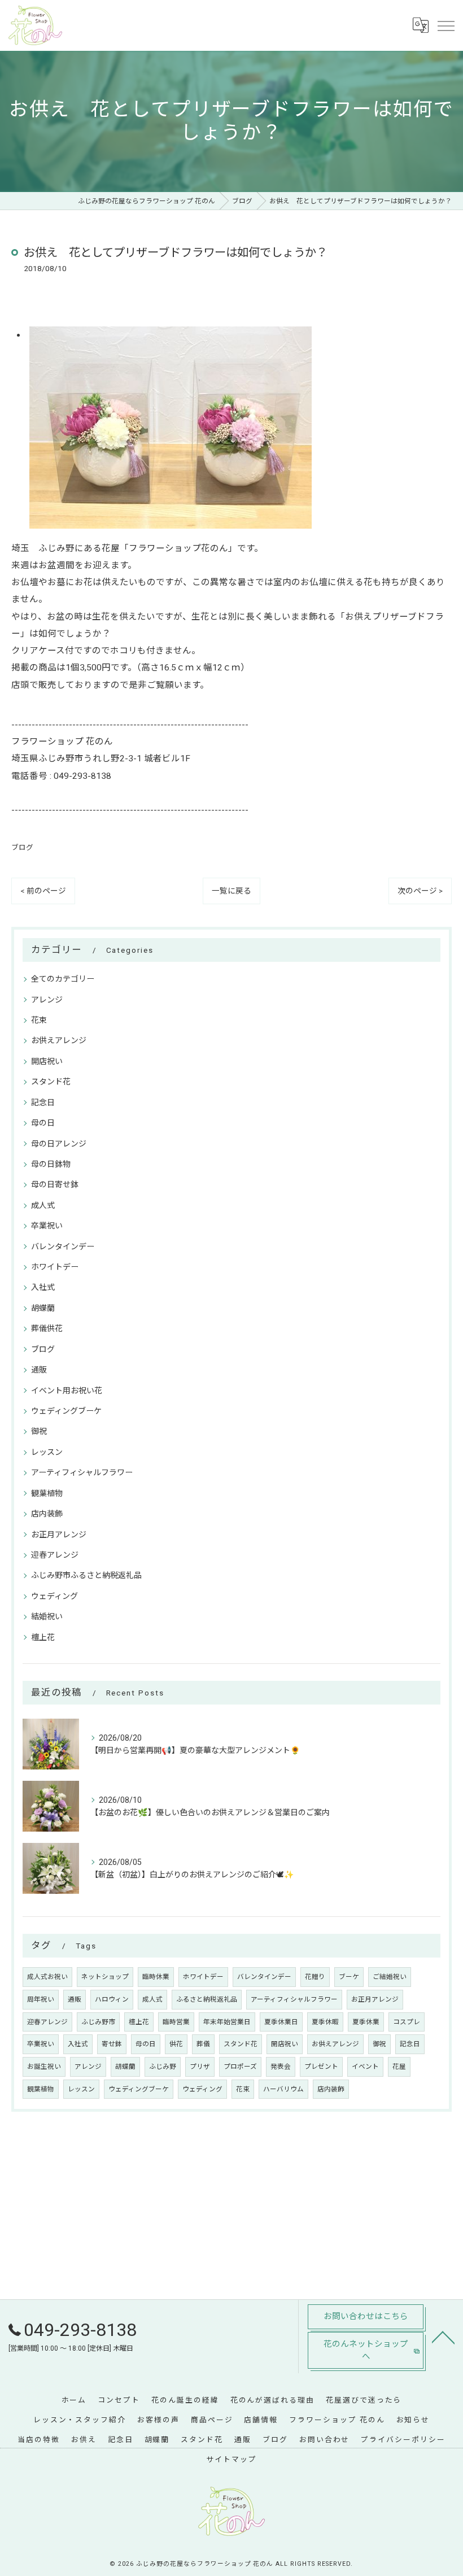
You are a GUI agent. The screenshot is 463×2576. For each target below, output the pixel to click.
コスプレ (407, 2022)
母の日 (43, 1123)
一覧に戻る (231, 891)
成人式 (43, 1205)
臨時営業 (176, 2022)
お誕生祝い (44, 2067)
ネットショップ (105, 1977)
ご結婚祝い (390, 1977)
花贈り (315, 1977)
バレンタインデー (63, 1246)
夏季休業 (366, 2022)
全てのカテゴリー (63, 979)
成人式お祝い (47, 1977)
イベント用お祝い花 (67, 1391)
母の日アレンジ (59, 1144)
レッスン (47, 1452)
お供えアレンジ (59, 1040)
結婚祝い (47, 1616)
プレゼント (321, 2067)
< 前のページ (43, 891)
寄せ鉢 (112, 2044)
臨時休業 (156, 1977)
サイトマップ (231, 2459)
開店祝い (47, 1061)
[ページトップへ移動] (443, 2337)
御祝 (39, 1431)
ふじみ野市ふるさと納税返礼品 (86, 1575)
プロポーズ (240, 2067)
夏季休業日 (281, 2022)
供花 (176, 2044)
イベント (365, 2067)
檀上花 (43, 1637)
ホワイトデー (55, 1267)
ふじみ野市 (98, 2022)
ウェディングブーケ (66, 1411)
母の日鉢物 (51, 1164)
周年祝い (41, 1999)
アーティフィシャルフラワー (82, 1472)
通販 (39, 1370)
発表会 (281, 2067)
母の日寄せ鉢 (55, 1184)
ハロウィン (112, 1999)
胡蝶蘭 (43, 1308)
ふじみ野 (163, 2067)
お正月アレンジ (59, 1535)
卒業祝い (47, 1226)
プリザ (200, 2067)
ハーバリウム (283, 2089)
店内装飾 (47, 1514)
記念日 (43, 1102)
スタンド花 (51, 1082)
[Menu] (445, 25)
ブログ (22, 847)
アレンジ (47, 1000)
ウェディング (54, 1596)
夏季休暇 (325, 2022)
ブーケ (349, 1977)
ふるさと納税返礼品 (207, 1999)
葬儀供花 (47, 1328)
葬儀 (203, 2044)
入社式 (43, 1287)
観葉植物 (47, 1493)
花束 (39, 1020)
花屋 (399, 2067)
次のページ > (420, 891)
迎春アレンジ (55, 1555)
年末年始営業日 (227, 2022)
